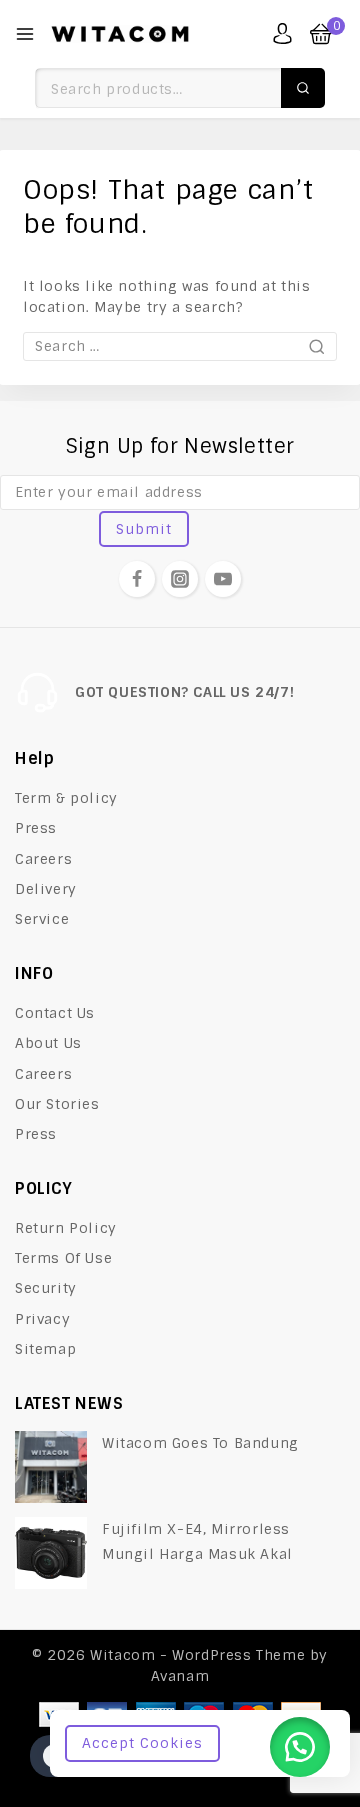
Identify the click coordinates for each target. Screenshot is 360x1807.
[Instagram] (180, 579)
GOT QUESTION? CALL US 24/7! (184, 692)
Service (42, 919)
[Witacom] (120, 34)
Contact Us (55, 1013)
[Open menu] (25, 34)
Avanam (180, 1676)
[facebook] (137, 579)
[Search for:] (180, 346)
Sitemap (45, 1349)
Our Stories (57, 1104)
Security (46, 1288)
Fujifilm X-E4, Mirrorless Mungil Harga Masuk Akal (197, 1541)
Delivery (46, 889)
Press (36, 828)
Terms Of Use (63, 1258)
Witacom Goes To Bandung (200, 1443)
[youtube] (223, 579)
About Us (48, 1043)
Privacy (42, 1319)
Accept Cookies (142, 1743)
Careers (43, 859)
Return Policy (66, 1228)
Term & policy (66, 798)
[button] (300, 1747)
